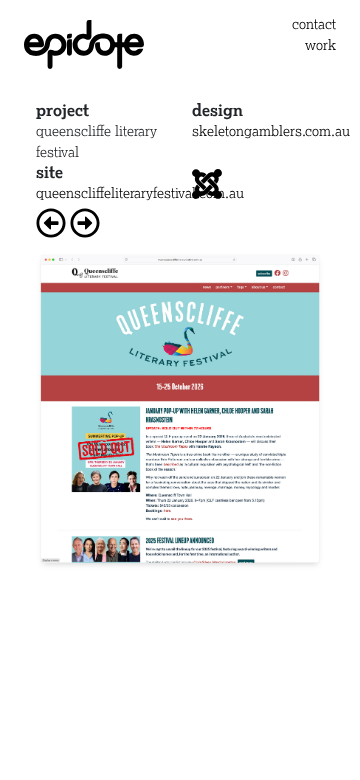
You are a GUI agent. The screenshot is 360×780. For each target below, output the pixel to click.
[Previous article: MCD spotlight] (51, 218)
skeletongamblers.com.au (271, 130)
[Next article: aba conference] (85, 218)
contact (314, 23)
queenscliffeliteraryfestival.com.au (140, 192)
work (320, 44)
